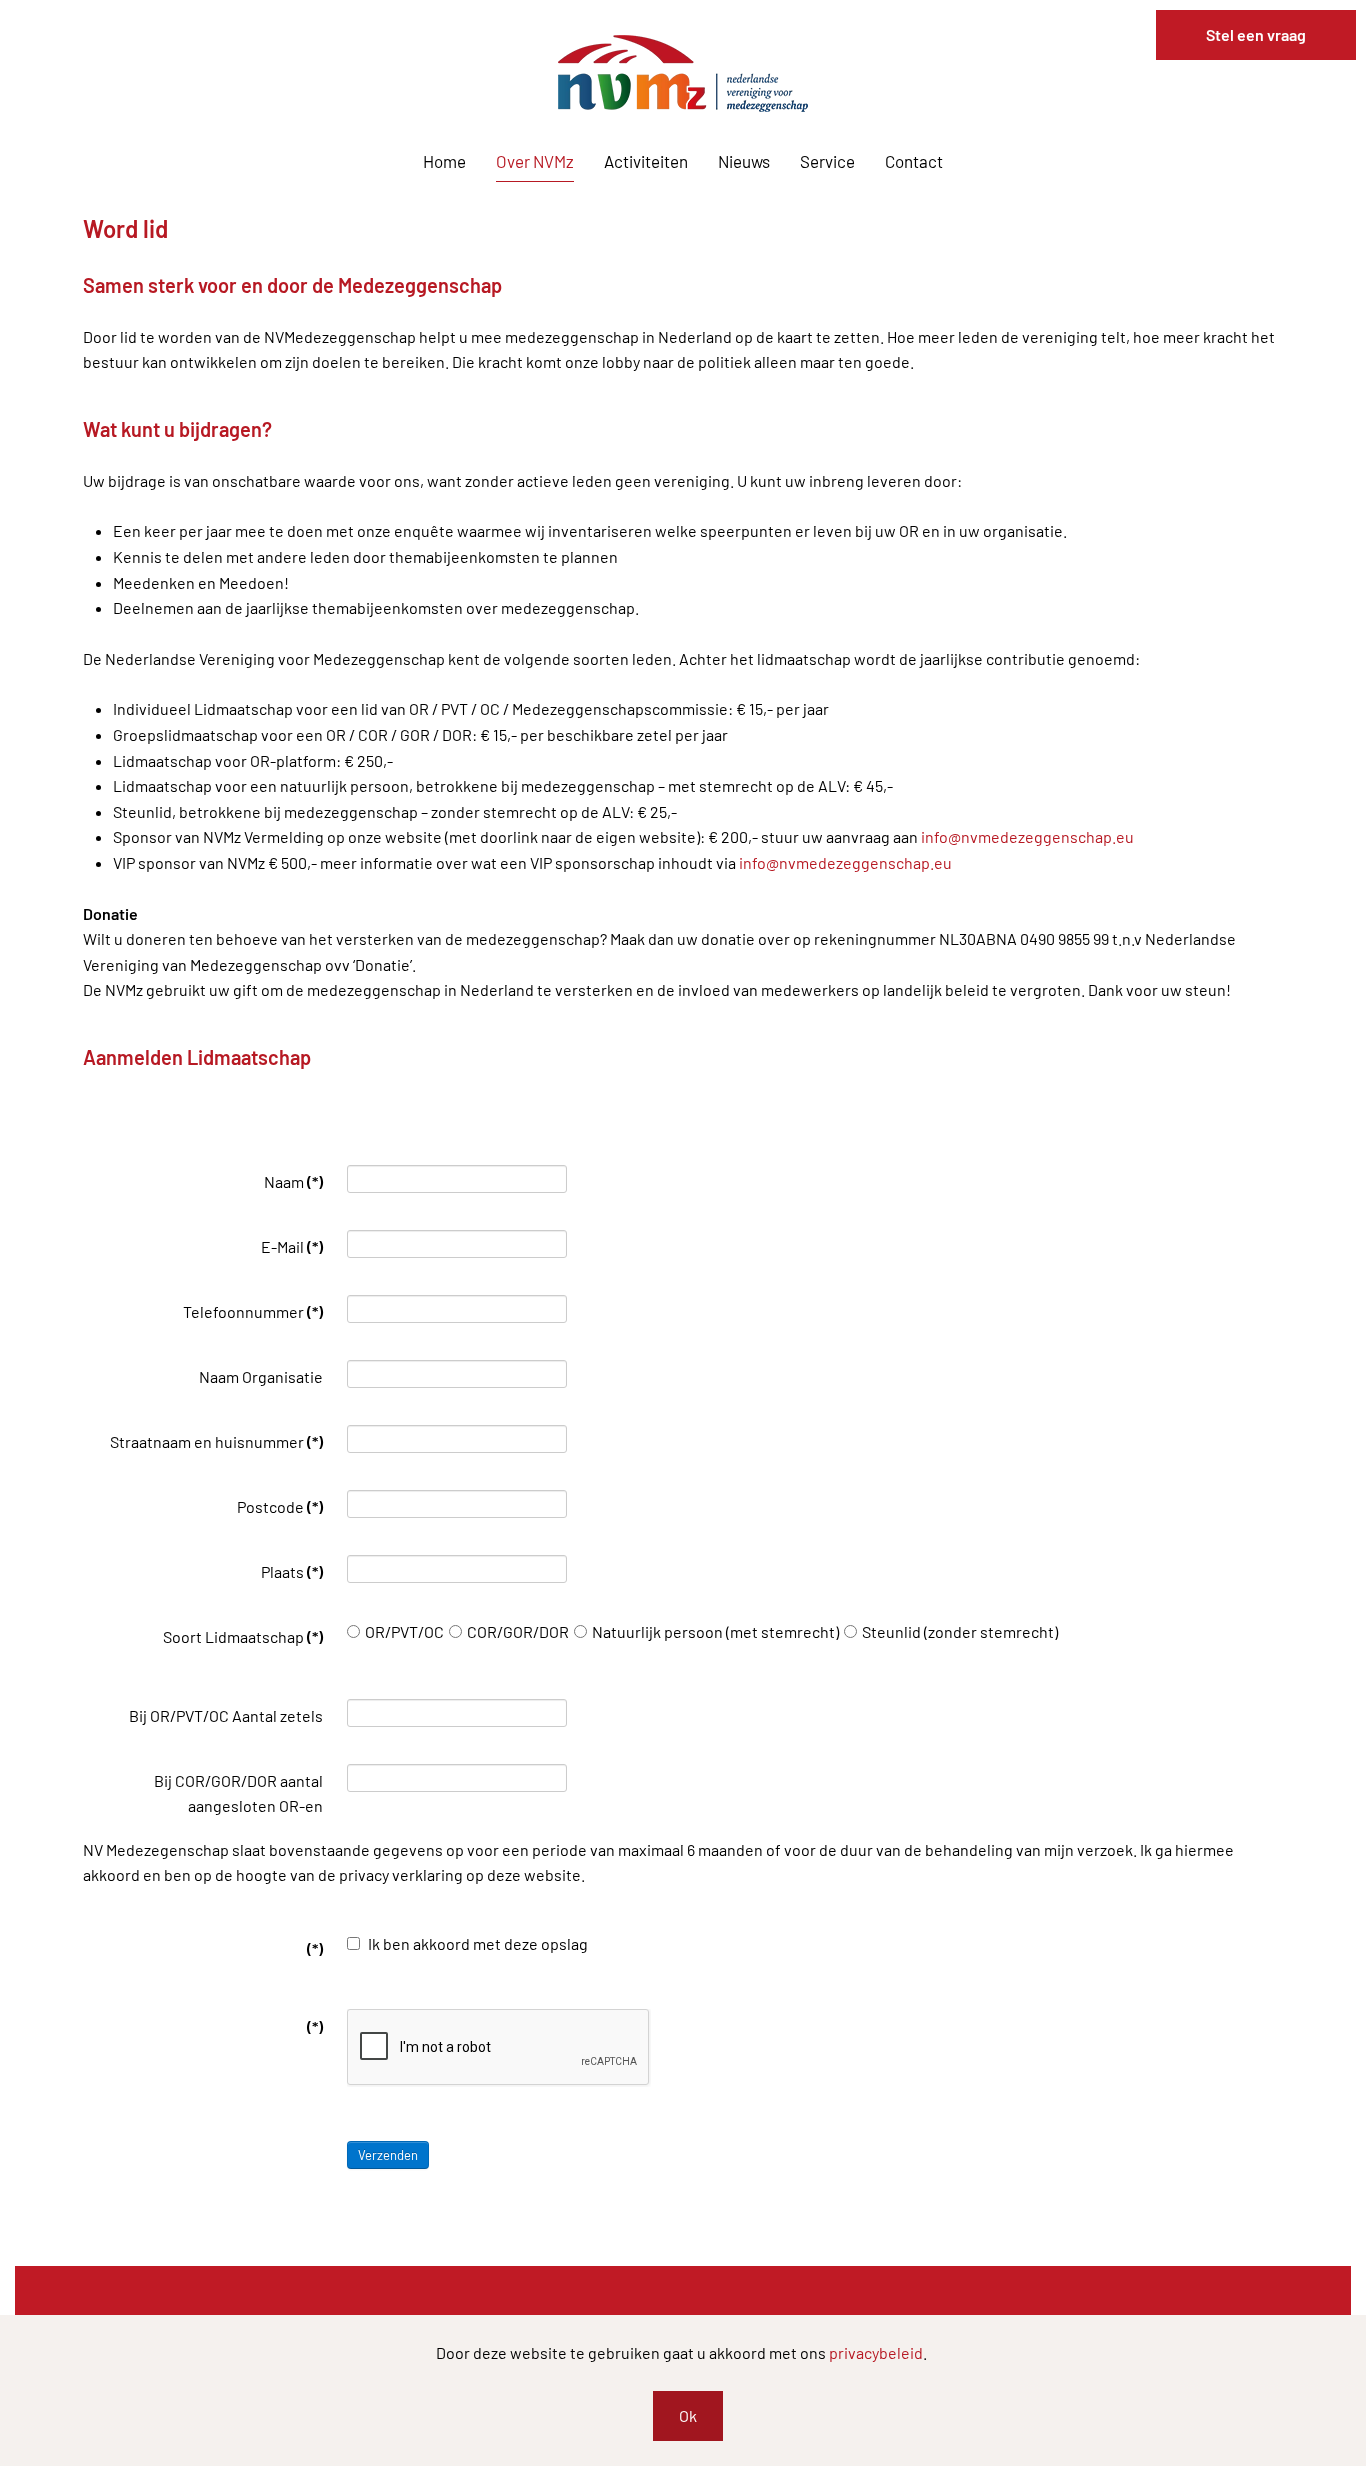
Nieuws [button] (744, 161)
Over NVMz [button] (535, 161)
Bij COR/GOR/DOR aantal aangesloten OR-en (238, 1793)
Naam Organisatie (261, 1376)
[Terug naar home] (683, 73)
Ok (688, 2415)
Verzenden (388, 2155)
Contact (914, 161)
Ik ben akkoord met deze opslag (476, 1943)
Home (444, 161)
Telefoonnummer (253, 1311)
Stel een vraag (1256, 34)
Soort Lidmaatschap (243, 1636)
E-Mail (292, 1246)
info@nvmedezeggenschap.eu (1027, 836)
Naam (293, 1181)
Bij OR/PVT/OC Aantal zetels (226, 1715)
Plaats (292, 1571)
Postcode (280, 1506)
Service (827, 161)
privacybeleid (876, 2352)
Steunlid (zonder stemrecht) (960, 1631)
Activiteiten (646, 161)
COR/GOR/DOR (518, 1631)
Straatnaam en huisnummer (216, 1441)
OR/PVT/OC (404, 1631)
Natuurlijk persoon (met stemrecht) (715, 1631)
